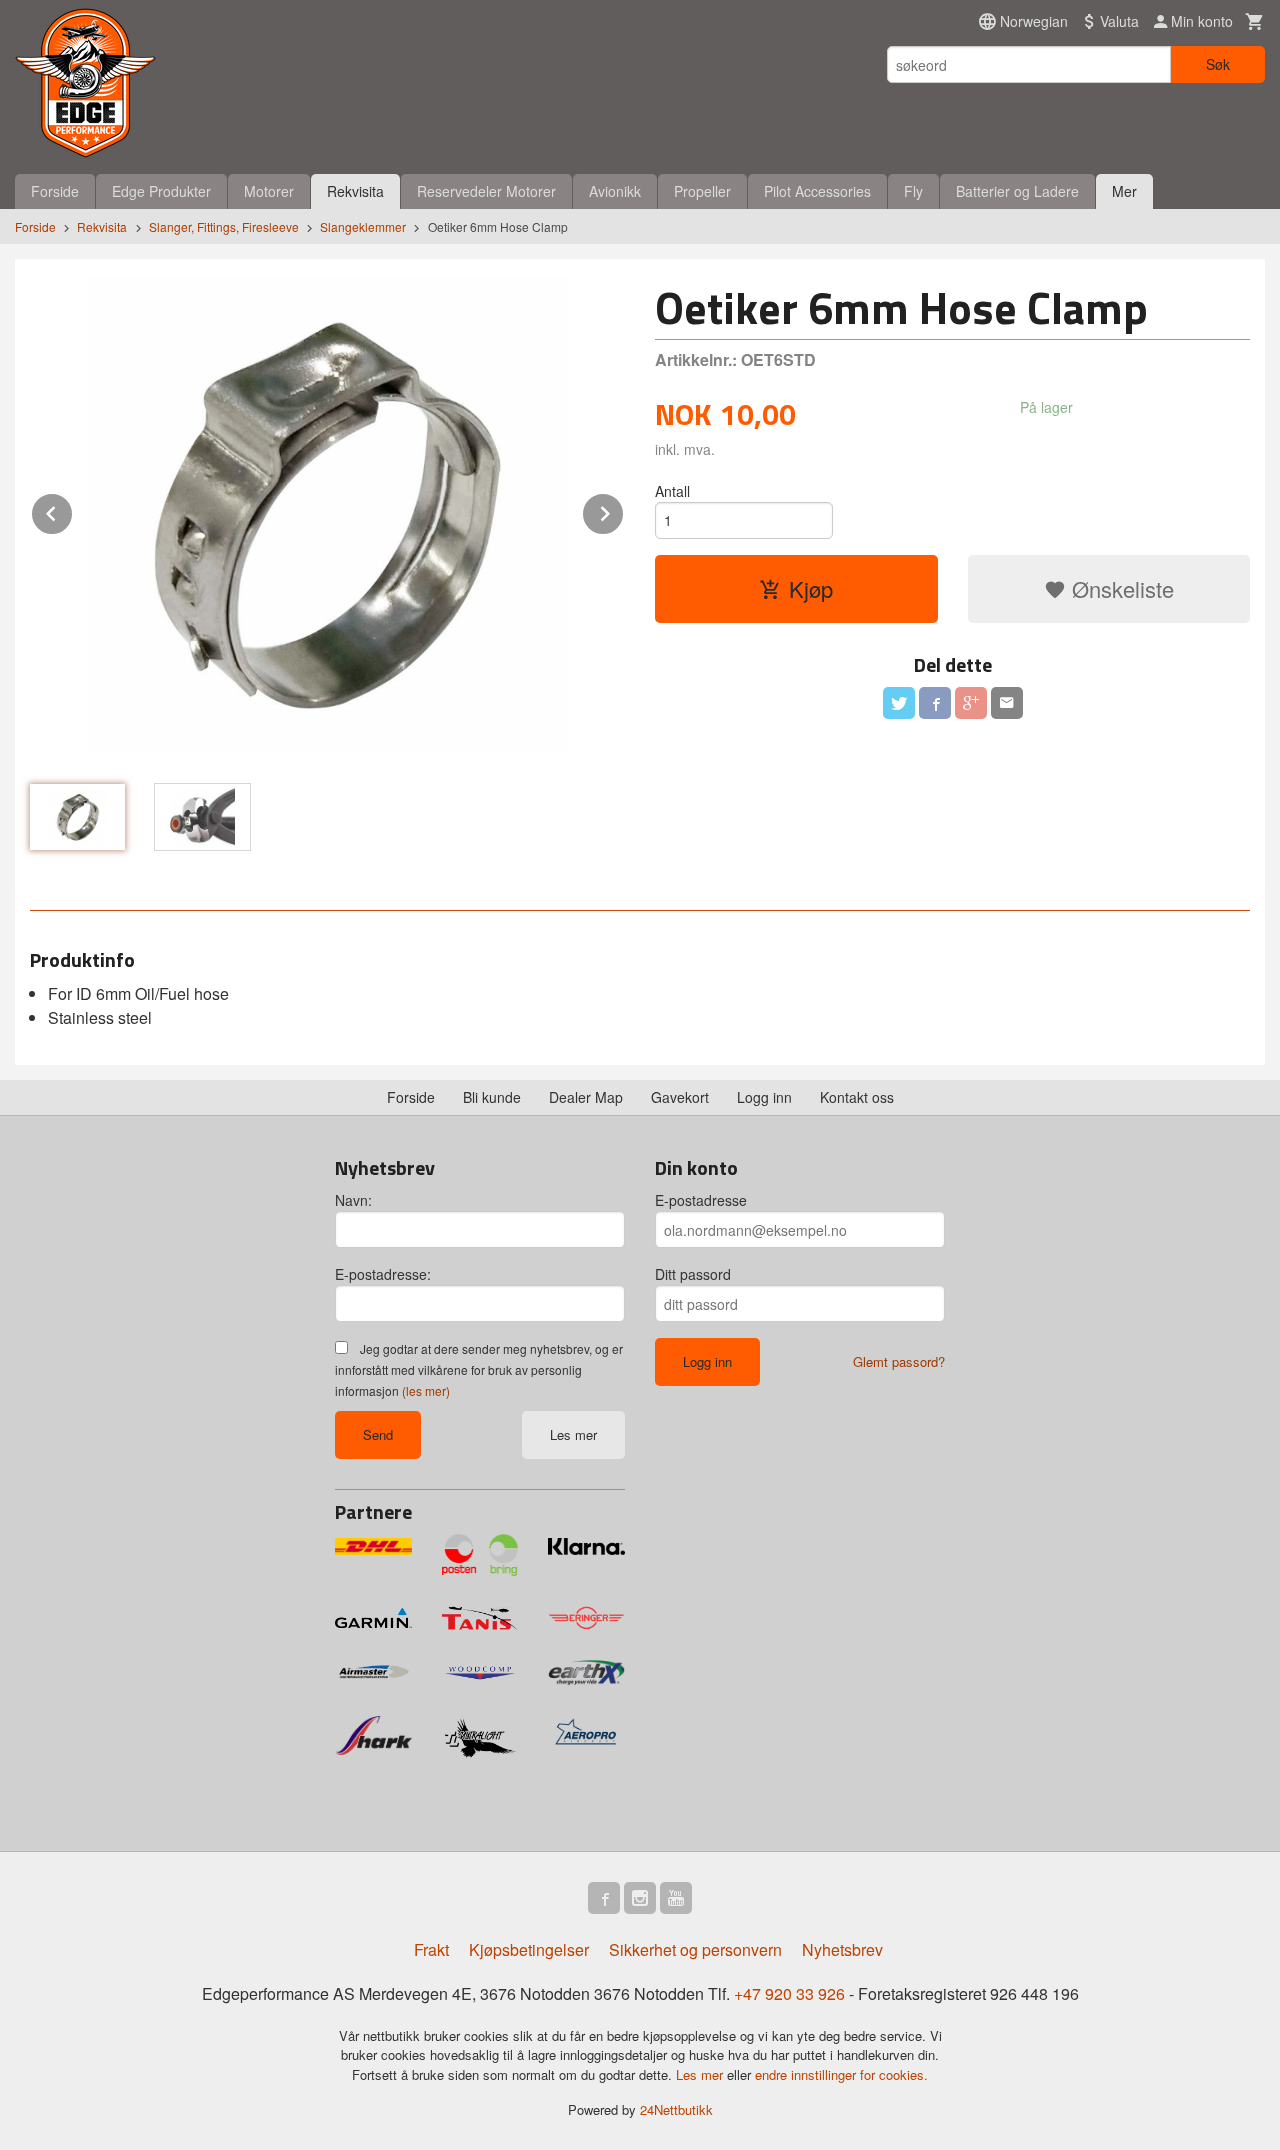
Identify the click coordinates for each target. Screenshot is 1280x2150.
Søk (1218, 64)
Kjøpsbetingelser (529, 1949)
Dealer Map (586, 1097)
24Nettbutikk (676, 2109)
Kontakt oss (857, 1097)
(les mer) (426, 1390)
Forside (55, 191)
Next (624, 510)
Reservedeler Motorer (486, 191)
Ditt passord (693, 1274)
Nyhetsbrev (842, 1949)
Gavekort (680, 1097)
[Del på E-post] (1007, 703)
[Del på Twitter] (899, 703)
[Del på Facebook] (935, 703)
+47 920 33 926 (789, 1993)
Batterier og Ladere (1017, 191)
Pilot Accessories (817, 191)
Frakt (431, 1949)
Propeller (702, 191)
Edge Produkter (161, 191)
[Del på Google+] (971, 703)
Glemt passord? (899, 1361)
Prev (73, 510)
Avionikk (615, 191)
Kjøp (811, 588)
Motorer (269, 191)
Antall (672, 491)
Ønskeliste (1120, 588)
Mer (1124, 191)
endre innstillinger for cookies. (841, 2074)
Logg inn (764, 1097)
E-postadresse (701, 1200)
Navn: (353, 1200)
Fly (913, 191)
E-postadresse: (383, 1274)
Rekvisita (355, 191)
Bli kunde (492, 1097)
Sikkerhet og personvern (695, 1949)
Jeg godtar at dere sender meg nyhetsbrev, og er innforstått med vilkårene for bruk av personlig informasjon (479, 1369)
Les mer (573, 1434)
